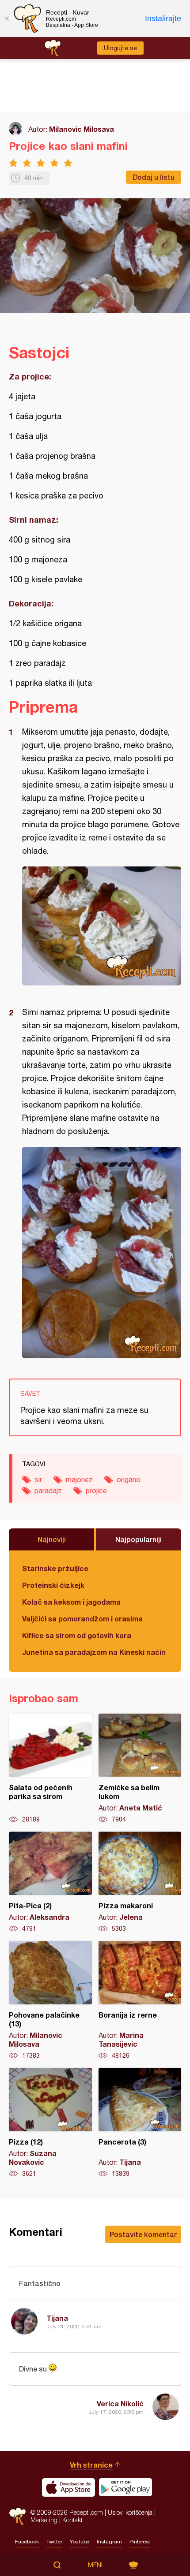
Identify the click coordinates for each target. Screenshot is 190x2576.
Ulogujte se (120, 48)
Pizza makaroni (140, 1882)
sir (38, 1479)
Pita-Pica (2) (50, 1882)
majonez (79, 1479)
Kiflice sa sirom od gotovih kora (77, 1635)
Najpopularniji (139, 1539)
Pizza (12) (50, 2123)
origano (129, 1479)
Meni (95, 2565)
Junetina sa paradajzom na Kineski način (94, 1652)
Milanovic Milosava (82, 129)
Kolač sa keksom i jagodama (71, 1602)
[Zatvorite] (7, 19)
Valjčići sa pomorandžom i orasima (82, 1619)
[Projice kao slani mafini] (102, 926)
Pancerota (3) (140, 2123)
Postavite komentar (143, 2234)
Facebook (27, 2542)
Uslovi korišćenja (130, 2512)
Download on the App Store (68, 2487)
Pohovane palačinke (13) (50, 2000)
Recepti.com (17, 2516)
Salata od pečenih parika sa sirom (50, 1769)
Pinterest (140, 2542)
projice (96, 1491)
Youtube (80, 2542)
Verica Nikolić (120, 2403)
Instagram (109, 2542)
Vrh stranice (91, 2465)
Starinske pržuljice (55, 1568)
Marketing (44, 2520)
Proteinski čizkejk (53, 1585)
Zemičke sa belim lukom (140, 1769)
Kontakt (72, 2520)
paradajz (48, 1491)
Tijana (57, 2318)
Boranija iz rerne (140, 2000)
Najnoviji (52, 1539)
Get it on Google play (125, 2487)
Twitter (54, 2542)
